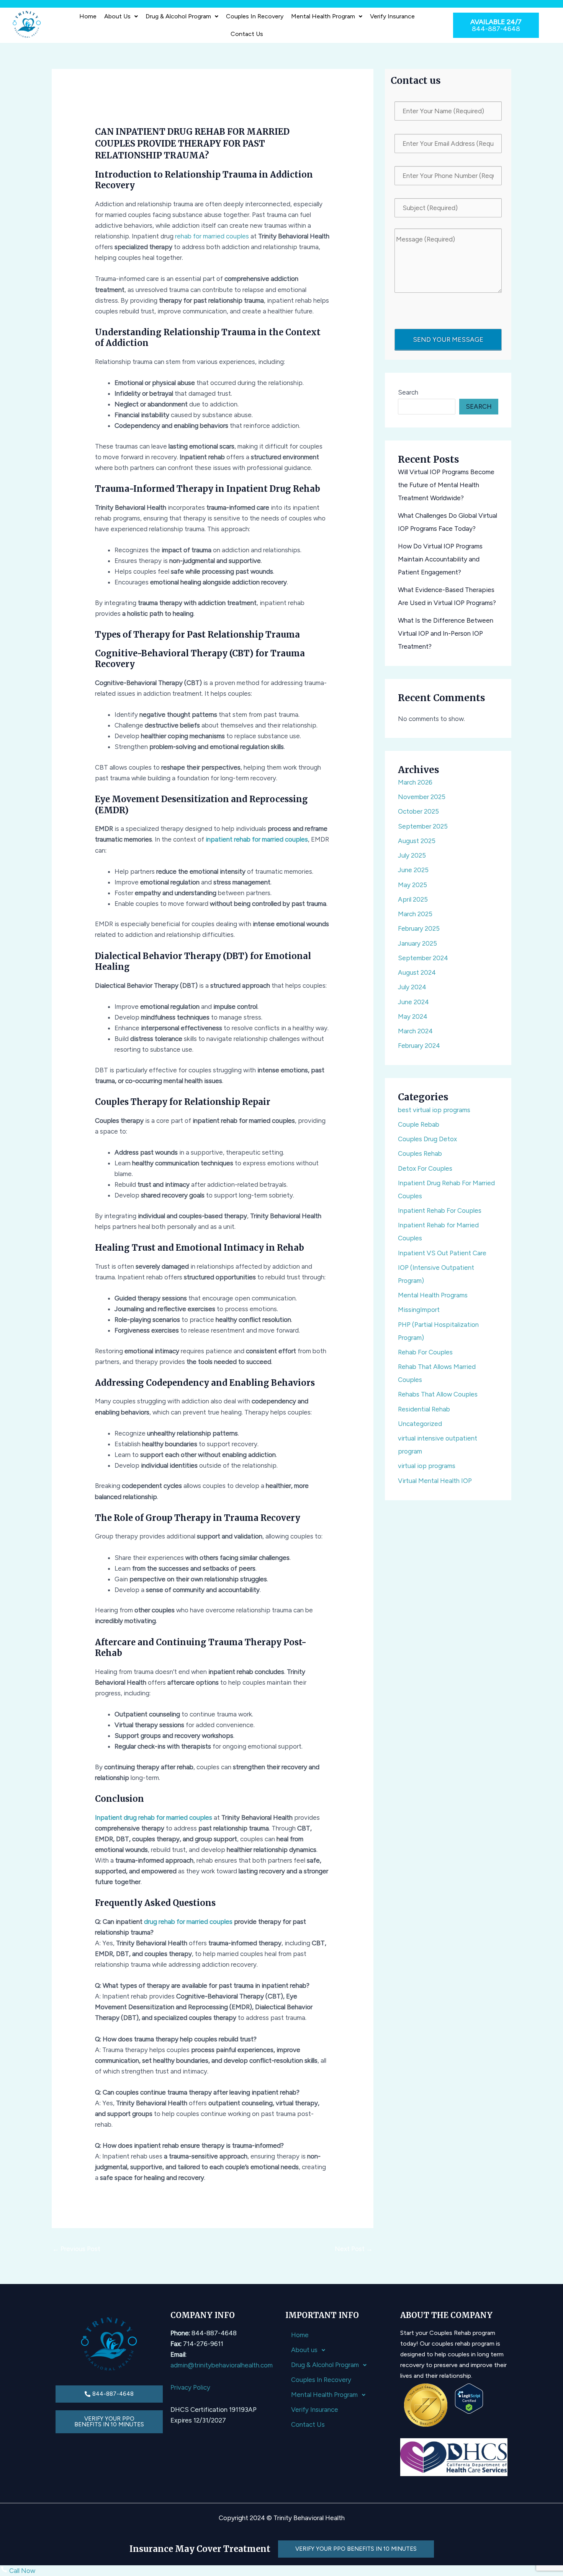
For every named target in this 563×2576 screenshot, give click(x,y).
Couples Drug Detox (427, 1139)
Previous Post (76, 2249)
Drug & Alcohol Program (178, 16)
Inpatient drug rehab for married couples (154, 1817)
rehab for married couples (212, 236)
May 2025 (412, 885)
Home (88, 16)
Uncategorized (420, 1424)
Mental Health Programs (433, 1295)
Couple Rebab (419, 1124)
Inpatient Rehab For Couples (440, 1211)
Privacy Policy (190, 2387)
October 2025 (418, 811)
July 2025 (412, 855)
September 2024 (423, 958)
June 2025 (413, 870)
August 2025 (417, 841)
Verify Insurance (392, 16)
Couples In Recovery (255, 16)
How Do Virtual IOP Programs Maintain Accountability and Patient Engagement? (440, 559)
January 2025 (417, 943)
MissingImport (419, 1310)
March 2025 (415, 914)
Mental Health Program (323, 16)
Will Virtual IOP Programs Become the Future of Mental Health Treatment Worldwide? (446, 485)
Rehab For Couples (425, 1352)
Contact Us (247, 34)
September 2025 (423, 826)
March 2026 (415, 782)
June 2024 (413, 1002)
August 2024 (417, 972)
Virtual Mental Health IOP (435, 1481)
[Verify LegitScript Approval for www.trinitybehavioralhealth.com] (469, 2398)
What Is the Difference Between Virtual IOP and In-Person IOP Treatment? (446, 633)
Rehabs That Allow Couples (438, 1394)
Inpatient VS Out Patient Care (442, 1253)
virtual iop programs (427, 1466)
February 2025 (419, 928)
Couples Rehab (420, 1153)
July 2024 (412, 987)
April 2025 (413, 899)
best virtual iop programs (434, 1110)
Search (408, 392)
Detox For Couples (425, 1168)
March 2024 (415, 1031)
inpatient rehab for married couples (257, 839)
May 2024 (413, 1016)
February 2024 (419, 1046)
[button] (121, 16)
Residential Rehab (424, 1409)
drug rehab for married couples (188, 1922)
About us (117, 16)
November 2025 (422, 797)
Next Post (354, 2249)
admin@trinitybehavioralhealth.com (222, 2365)
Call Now (21, 2571)
